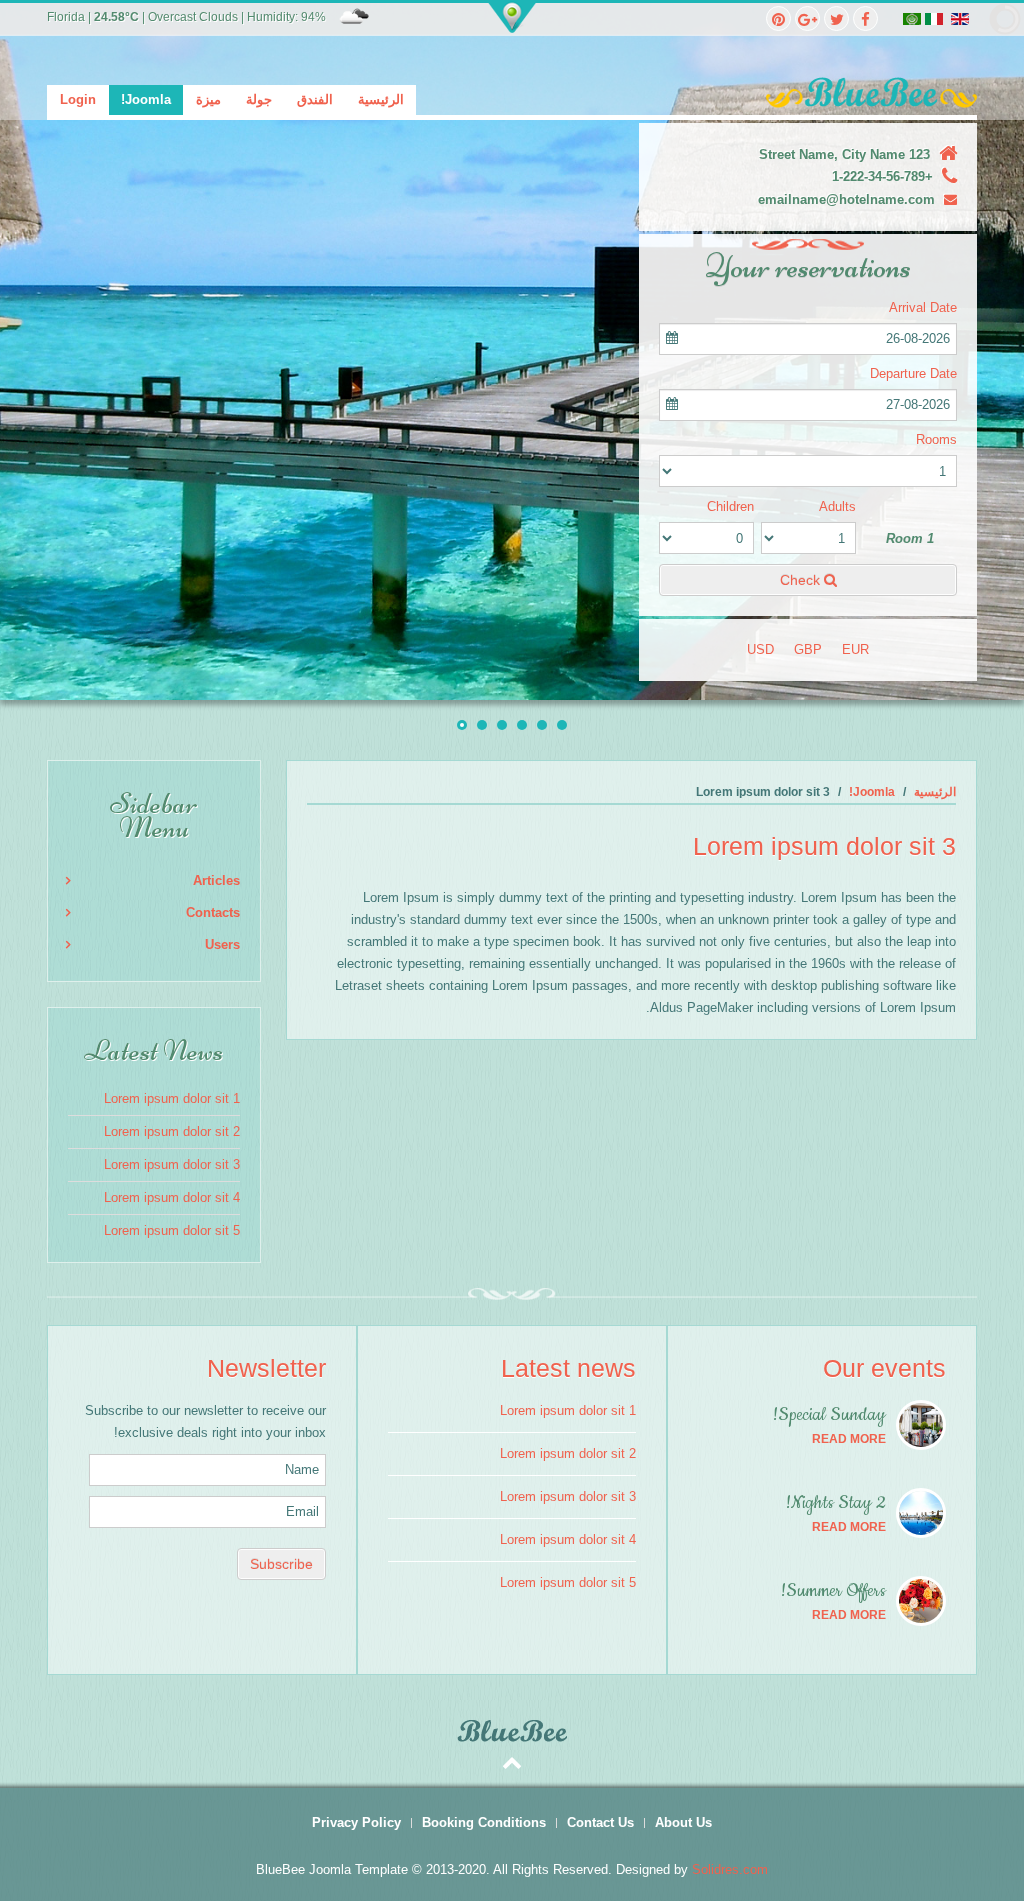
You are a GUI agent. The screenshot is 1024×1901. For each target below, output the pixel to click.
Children (730, 506)
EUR (855, 649)
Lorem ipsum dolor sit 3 (172, 1164)
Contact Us (600, 1822)
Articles (216, 880)
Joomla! (146, 99)
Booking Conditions (484, 1822)
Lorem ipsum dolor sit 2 (172, 1131)
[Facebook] (865, 18)
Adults (837, 506)
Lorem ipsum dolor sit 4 (172, 1197)
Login (78, 99)
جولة (259, 99)
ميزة (208, 99)
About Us (683, 1822)
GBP (808, 649)
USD (760, 649)
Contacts (213, 912)
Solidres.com (730, 1869)
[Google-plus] (807, 18)
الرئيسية (381, 99)
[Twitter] (836, 18)
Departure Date (913, 373)
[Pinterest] (778, 18)
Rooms (936, 439)
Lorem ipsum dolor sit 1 (172, 1098)
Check (802, 580)
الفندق (315, 99)
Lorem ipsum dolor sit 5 (172, 1230)
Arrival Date (923, 307)
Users (222, 944)
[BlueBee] (512, 92)
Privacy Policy (356, 1822)
